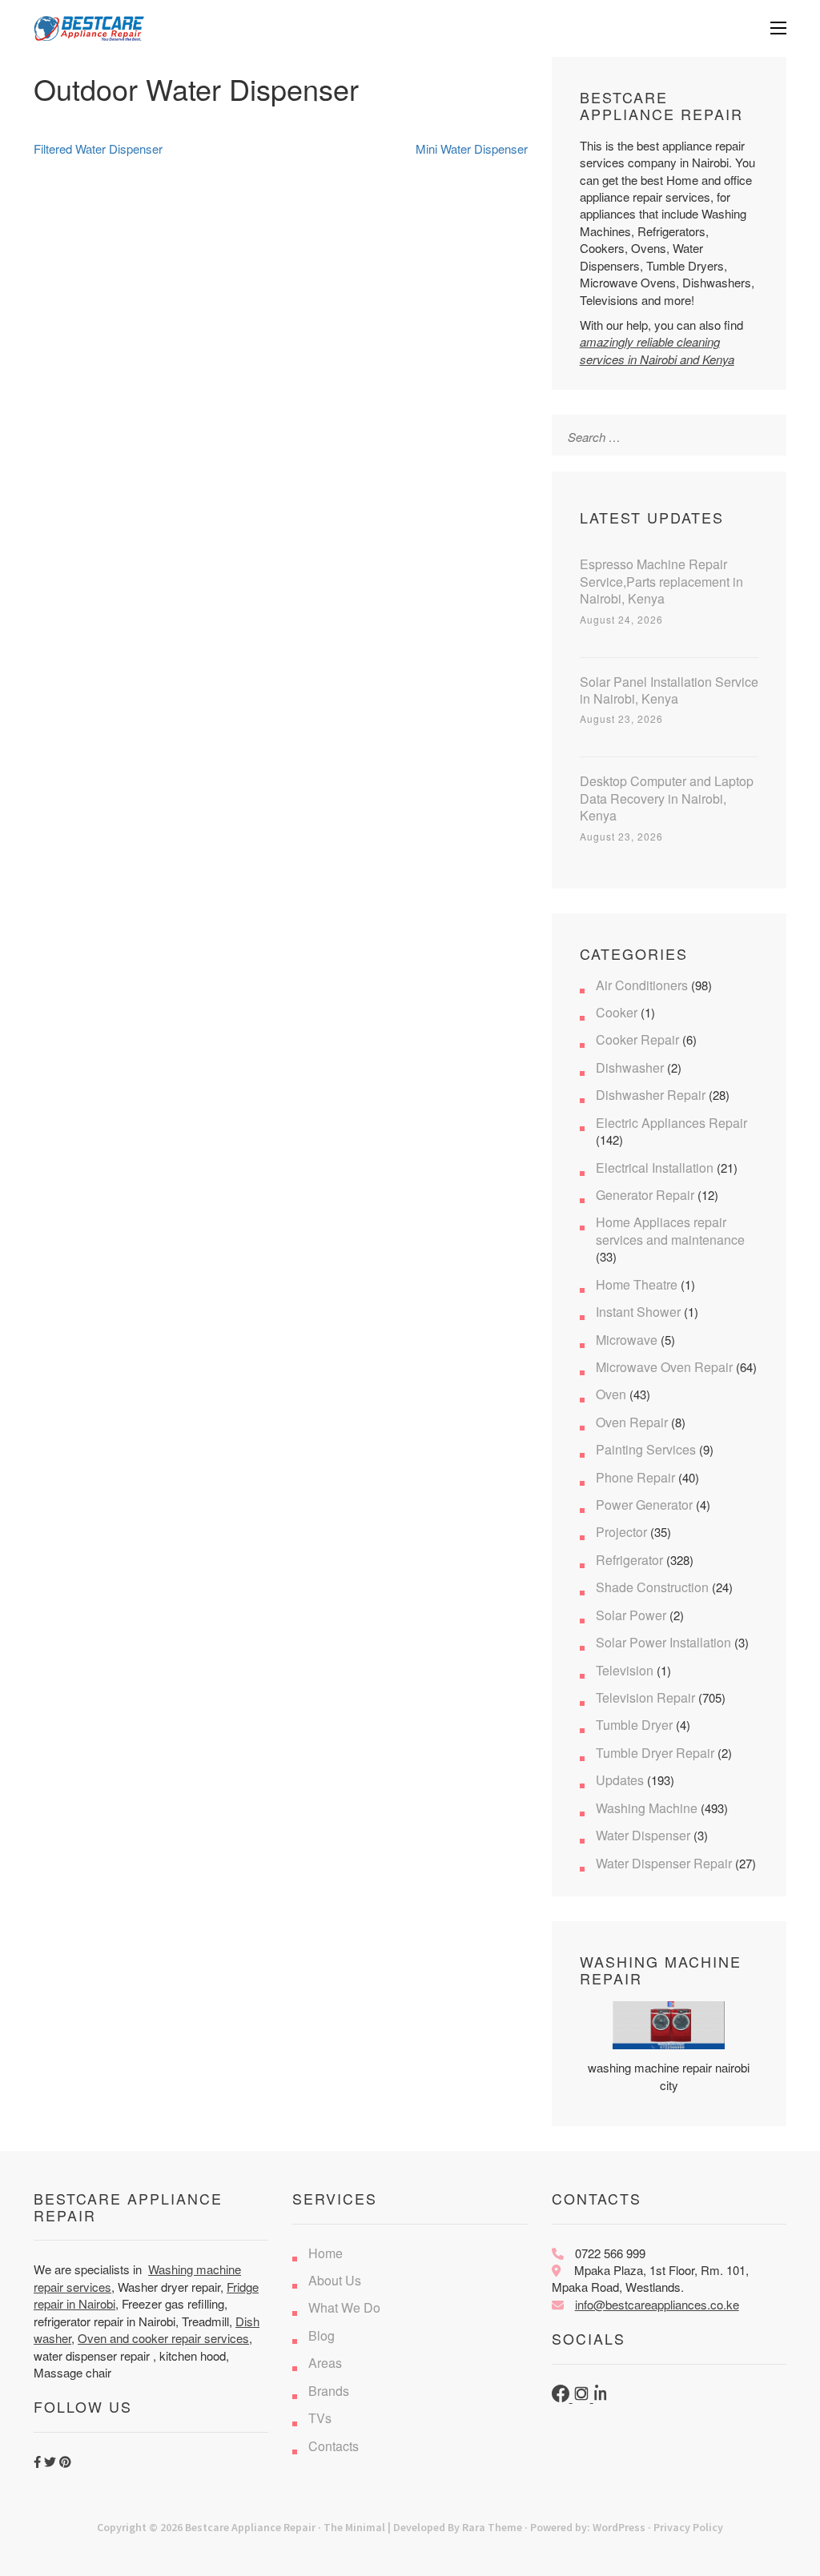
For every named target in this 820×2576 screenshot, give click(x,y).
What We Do (344, 2307)
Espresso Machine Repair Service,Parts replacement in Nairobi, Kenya (661, 581)
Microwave (627, 1340)
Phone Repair (635, 1477)
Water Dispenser (643, 1835)
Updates (620, 1780)
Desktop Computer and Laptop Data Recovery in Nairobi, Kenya (667, 798)
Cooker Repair (637, 1039)
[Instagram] (583, 2397)
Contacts (334, 2446)
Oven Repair (632, 1422)
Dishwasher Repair (651, 1095)
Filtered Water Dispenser (98, 148)
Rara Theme (492, 2527)
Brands (329, 2391)
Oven (611, 1394)
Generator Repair (645, 1195)
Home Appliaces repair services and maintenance (670, 1230)
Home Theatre (637, 1284)
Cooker (617, 1012)
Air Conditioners (642, 985)
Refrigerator (629, 1560)
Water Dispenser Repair (664, 1863)
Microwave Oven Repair (664, 1367)
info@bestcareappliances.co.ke (657, 2304)
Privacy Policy (688, 2527)
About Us (335, 2280)
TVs (320, 2418)
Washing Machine (647, 1808)
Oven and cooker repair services (163, 2338)
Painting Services (646, 1449)
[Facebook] (562, 2397)
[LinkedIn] (602, 2397)
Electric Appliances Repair (671, 1123)
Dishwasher (630, 1067)
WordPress (619, 2527)
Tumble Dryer (634, 1725)
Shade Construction (652, 1587)
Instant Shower (638, 1312)
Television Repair (645, 1697)
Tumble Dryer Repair (655, 1753)
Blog (322, 2335)
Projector (621, 1532)
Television (625, 1670)
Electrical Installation (655, 1168)
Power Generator (644, 1505)
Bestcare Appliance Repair (250, 2527)
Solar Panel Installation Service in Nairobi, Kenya (669, 690)
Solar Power (631, 1615)
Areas (325, 2363)
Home (326, 2253)
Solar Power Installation (663, 1642)
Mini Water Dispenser (472, 148)
